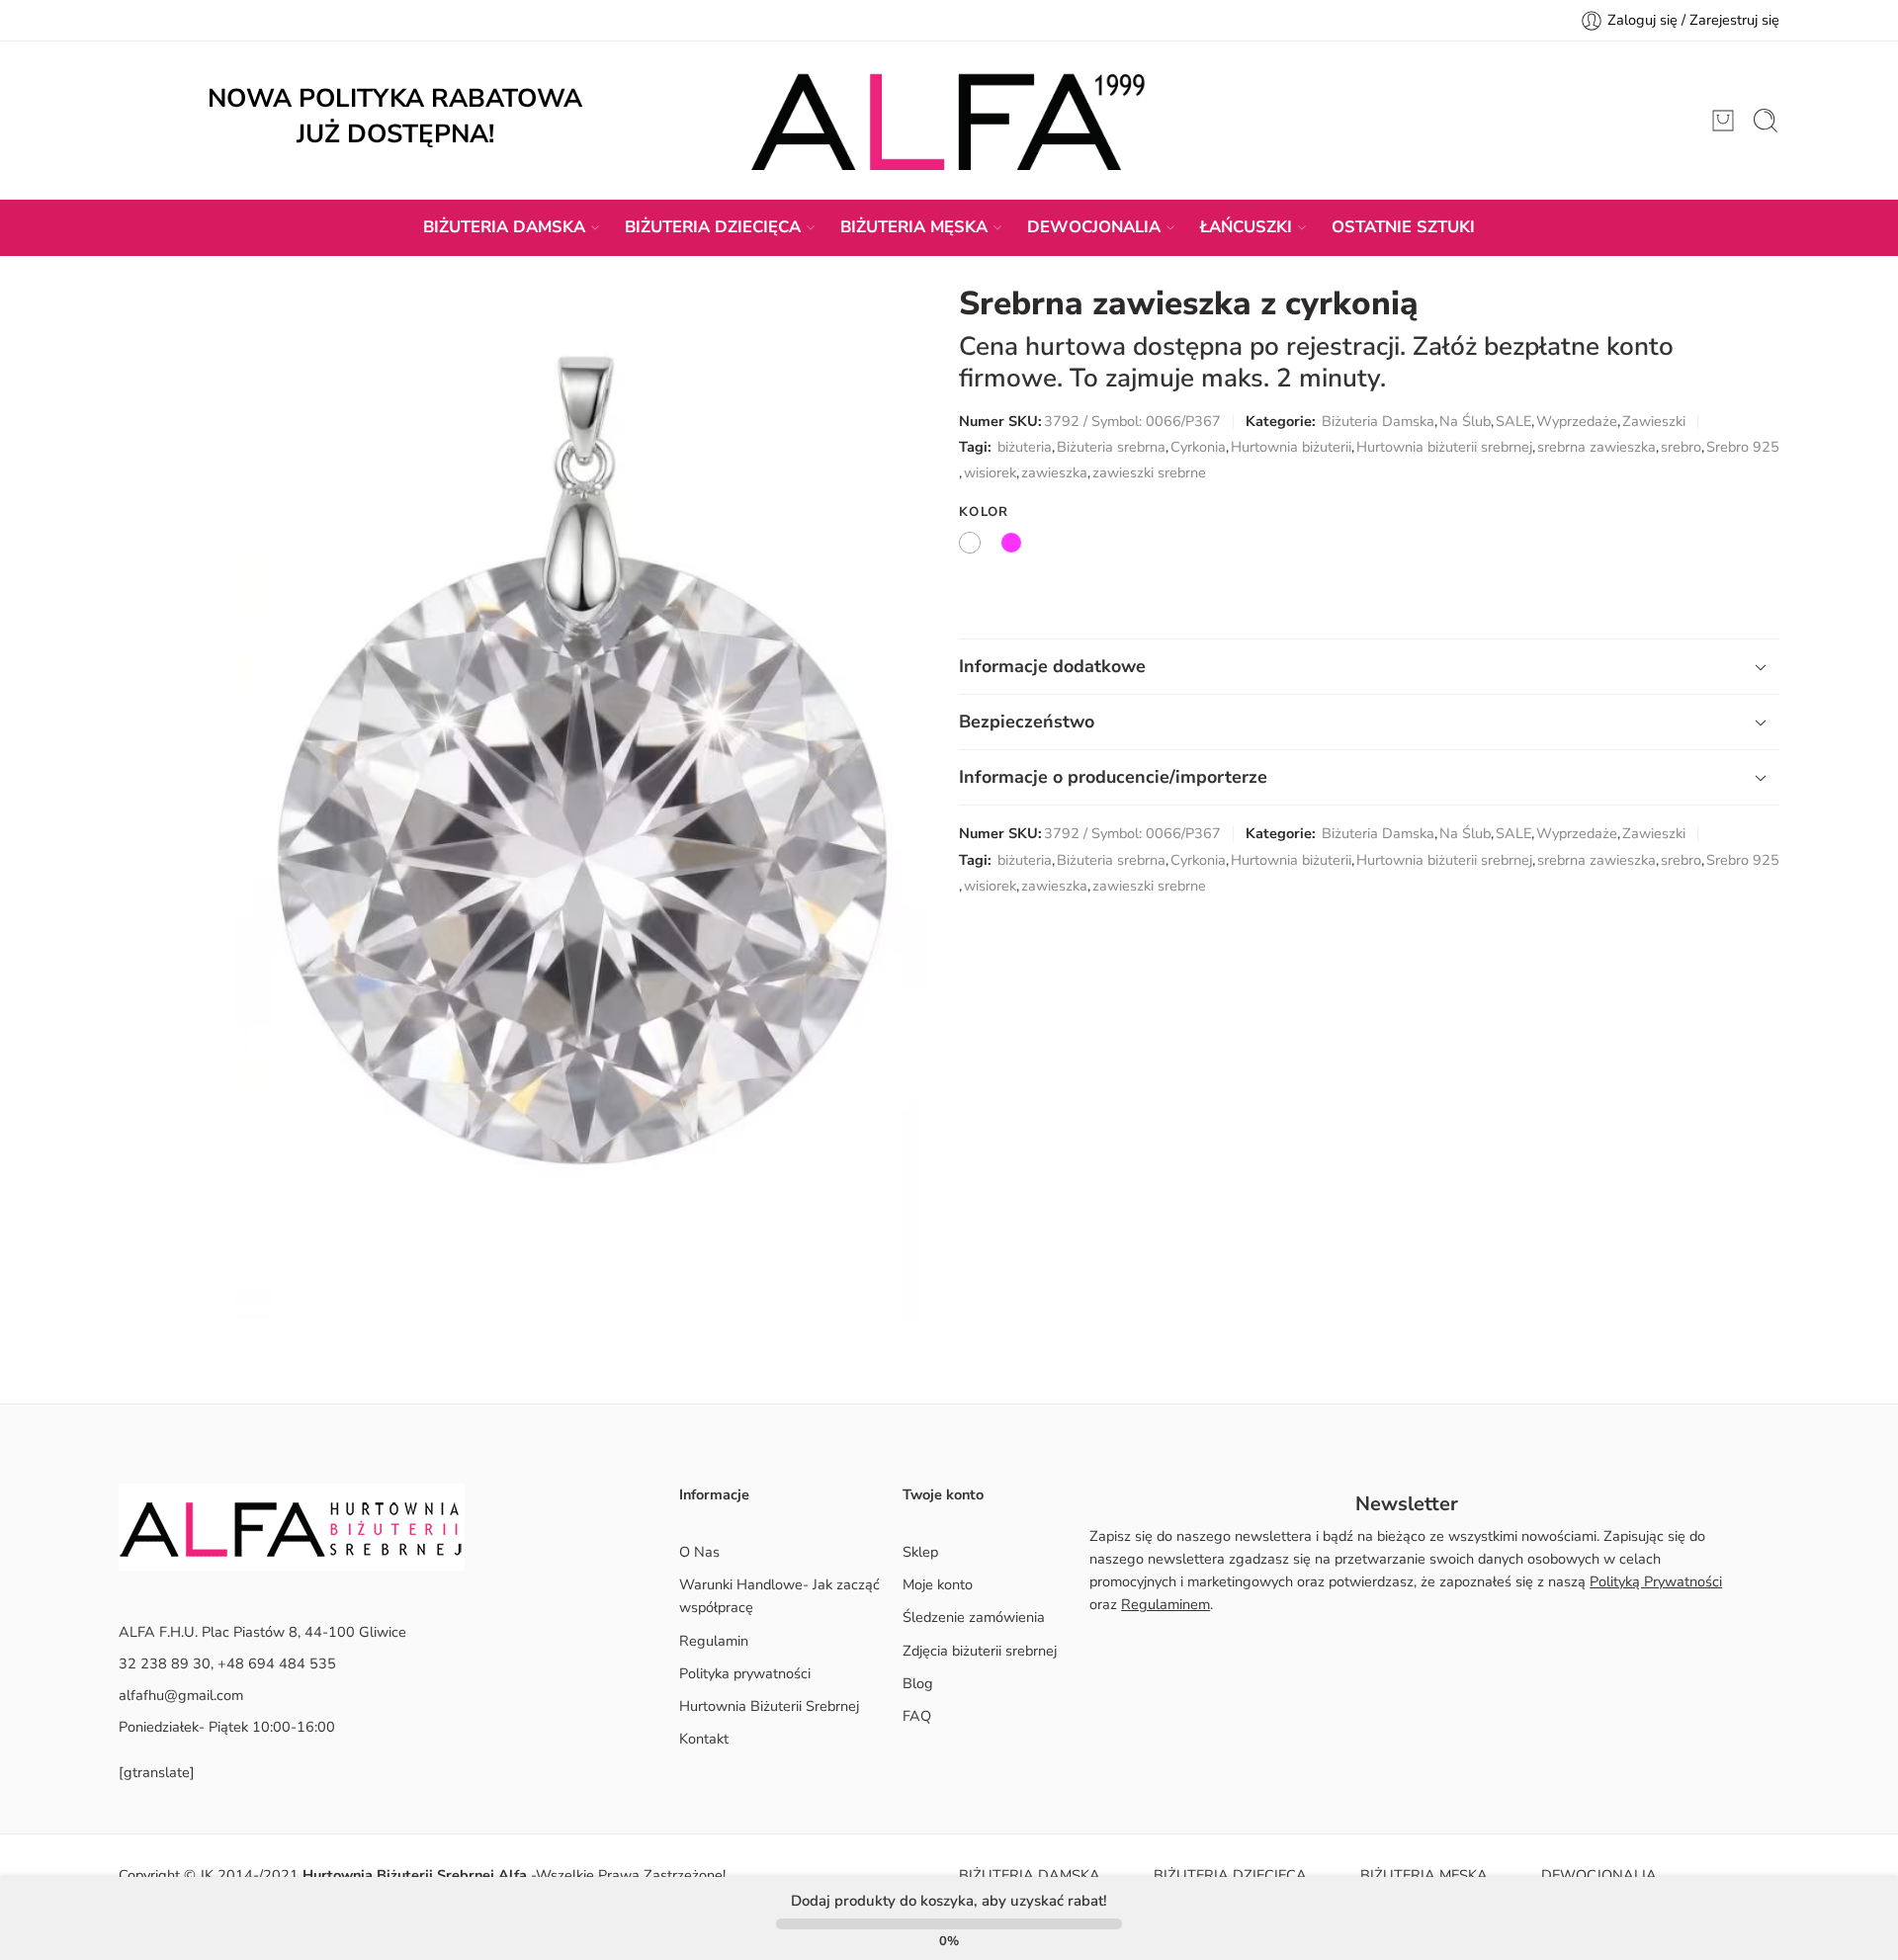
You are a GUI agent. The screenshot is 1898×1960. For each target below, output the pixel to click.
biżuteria (1025, 447)
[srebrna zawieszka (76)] (582, 803)
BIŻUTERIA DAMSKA (504, 227)
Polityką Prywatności (1656, 1581)
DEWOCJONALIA (1094, 227)
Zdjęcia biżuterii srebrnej (980, 1651)
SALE (1513, 421)
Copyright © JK (168, 1875)
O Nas (699, 1552)
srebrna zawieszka (1596, 447)
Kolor (984, 512)
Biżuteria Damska (1378, 421)
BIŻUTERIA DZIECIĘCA (713, 227)
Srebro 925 (1743, 447)
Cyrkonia (1198, 447)
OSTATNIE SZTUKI (1403, 227)
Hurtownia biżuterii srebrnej (1444, 447)
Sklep (920, 1552)
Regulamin (714, 1641)
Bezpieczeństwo (1027, 722)
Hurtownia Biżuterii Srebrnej (769, 1706)
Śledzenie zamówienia (974, 1617)
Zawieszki (1654, 421)
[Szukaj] (1766, 121)
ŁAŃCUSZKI (1246, 227)
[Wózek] (1723, 121)
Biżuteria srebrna (1111, 447)
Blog (918, 1683)
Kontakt (704, 1739)
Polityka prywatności (745, 1673)
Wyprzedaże (1577, 421)
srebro (1681, 447)
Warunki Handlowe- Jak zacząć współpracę (779, 1596)
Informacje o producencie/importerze (1113, 777)
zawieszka (1054, 472)
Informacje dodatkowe (1052, 666)
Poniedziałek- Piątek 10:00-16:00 (227, 1727)
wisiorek (990, 472)
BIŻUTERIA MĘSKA (914, 227)
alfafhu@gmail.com (181, 1695)
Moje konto (938, 1584)
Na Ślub (1465, 421)
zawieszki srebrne (1149, 472)
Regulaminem (1165, 1604)
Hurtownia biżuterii (1291, 447)
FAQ (917, 1716)
